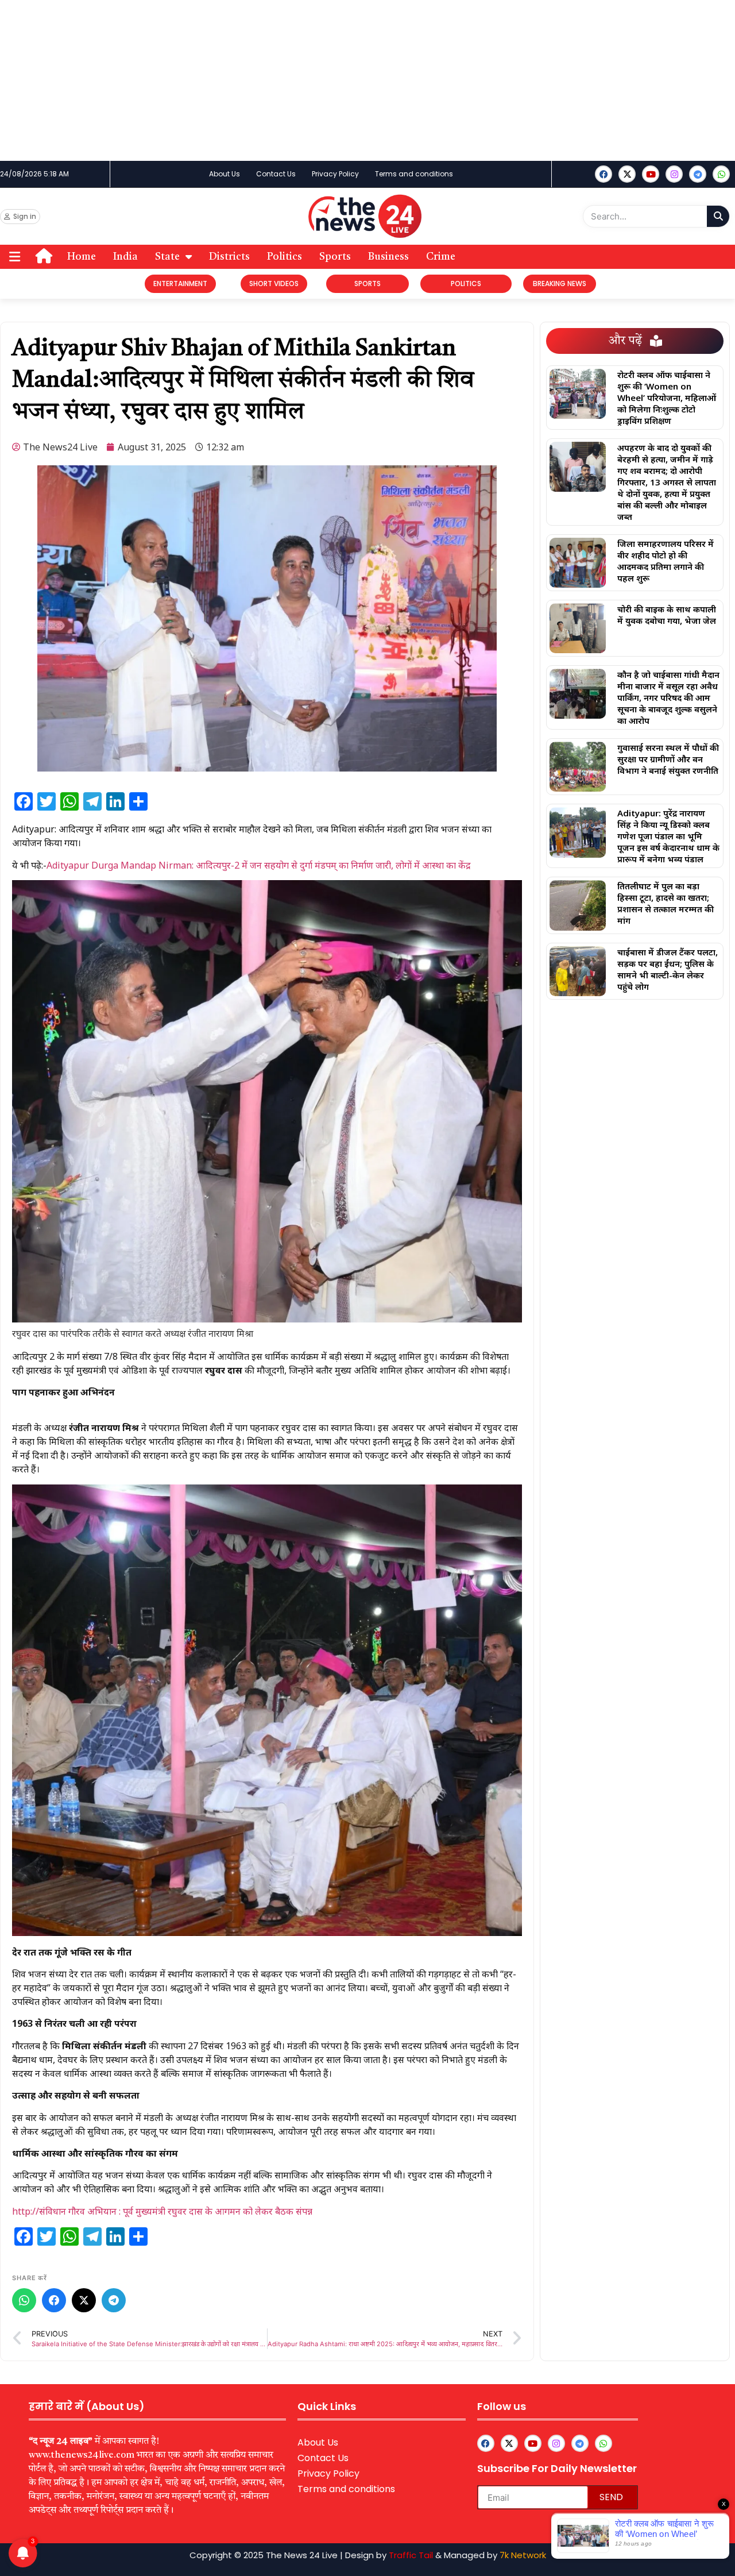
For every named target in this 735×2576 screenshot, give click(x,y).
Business (388, 257)
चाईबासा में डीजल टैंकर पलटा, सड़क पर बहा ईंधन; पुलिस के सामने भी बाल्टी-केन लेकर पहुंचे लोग (668, 969)
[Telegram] (114, 2300)
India (125, 257)
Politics (285, 257)
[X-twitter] (627, 174)
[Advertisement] (345, 80)
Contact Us (276, 174)
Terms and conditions (414, 174)
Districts (229, 257)
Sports (335, 257)
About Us (225, 174)
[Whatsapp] (721, 174)
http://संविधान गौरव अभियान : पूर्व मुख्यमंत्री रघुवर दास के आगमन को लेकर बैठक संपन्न (162, 2211)
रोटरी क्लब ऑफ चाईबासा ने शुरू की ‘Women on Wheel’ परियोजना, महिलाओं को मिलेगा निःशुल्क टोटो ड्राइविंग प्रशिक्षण (667, 398)
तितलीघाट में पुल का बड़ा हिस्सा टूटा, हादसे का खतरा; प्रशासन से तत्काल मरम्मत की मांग (666, 903)
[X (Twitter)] (84, 2300)
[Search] (718, 216)
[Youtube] (651, 174)
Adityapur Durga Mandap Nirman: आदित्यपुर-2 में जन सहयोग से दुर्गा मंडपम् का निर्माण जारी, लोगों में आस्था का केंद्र (259, 865)
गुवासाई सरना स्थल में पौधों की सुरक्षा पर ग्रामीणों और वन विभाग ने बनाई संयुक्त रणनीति (668, 759)
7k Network (523, 2555)
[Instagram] (674, 174)
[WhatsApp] (24, 2300)
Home (82, 257)
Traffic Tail (411, 2555)
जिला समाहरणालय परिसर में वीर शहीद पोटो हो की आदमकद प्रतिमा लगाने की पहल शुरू (666, 561)
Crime (441, 257)
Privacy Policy (335, 174)
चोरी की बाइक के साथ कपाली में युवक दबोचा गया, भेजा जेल (667, 615)
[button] (15, 257)
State (167, 257)
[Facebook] (604, 174)
